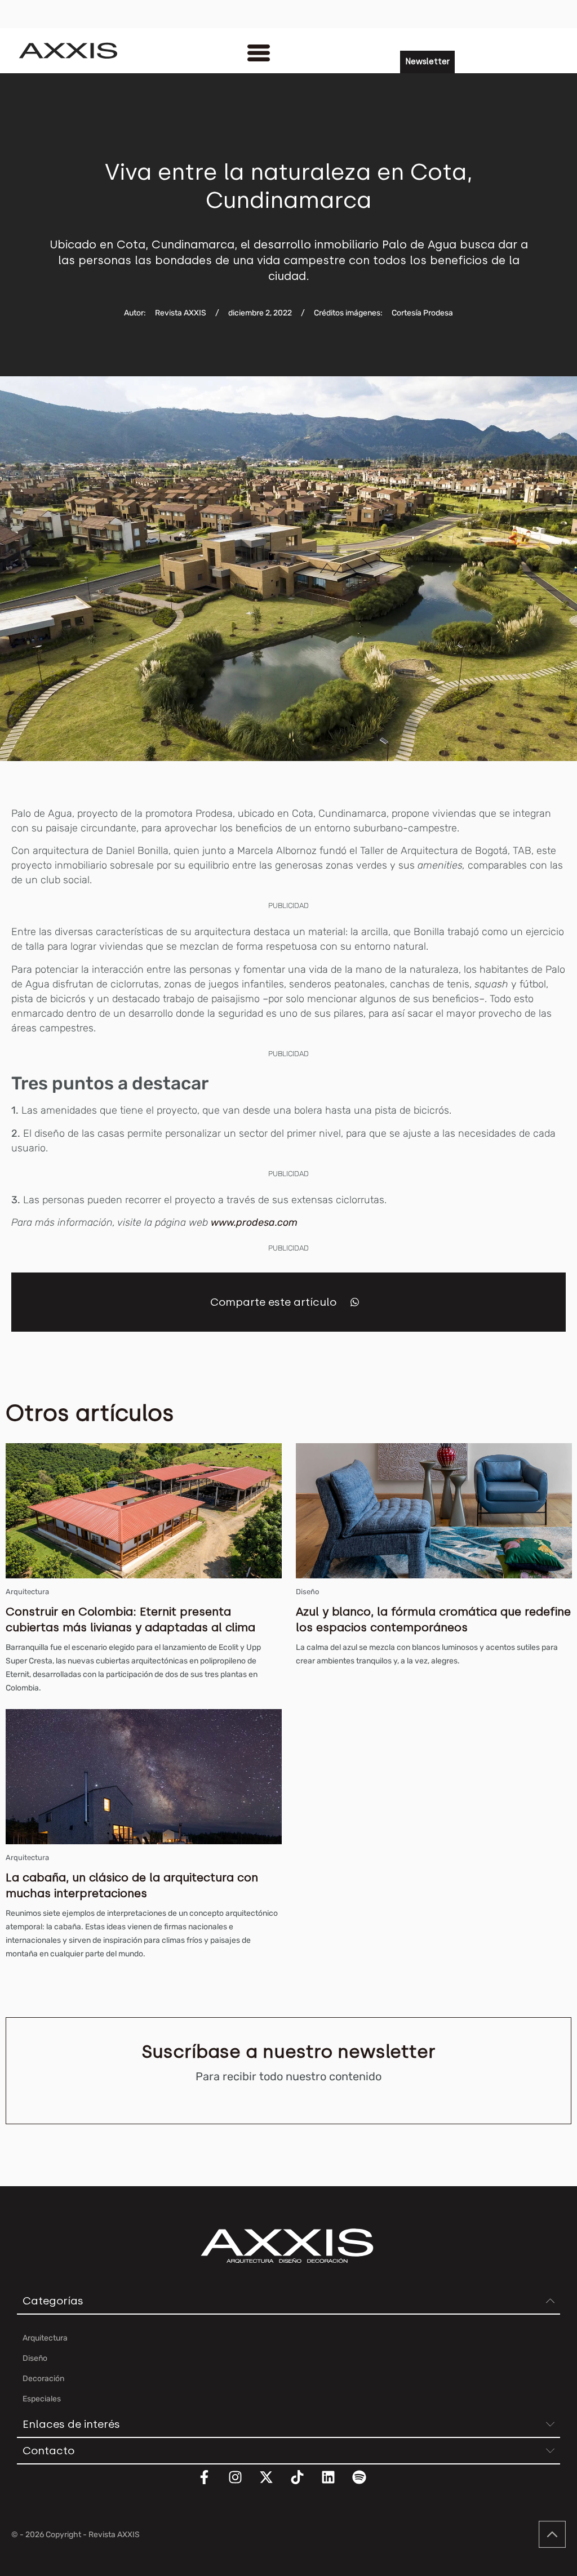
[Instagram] (242, 2484)
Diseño (307, 1592)
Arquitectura (27, 1592)
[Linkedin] (335, 2484)
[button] (355, 1302)
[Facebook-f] (211, 2484)
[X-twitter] (273, 2484)
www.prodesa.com (254, 1222)
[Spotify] (366, 2484)
